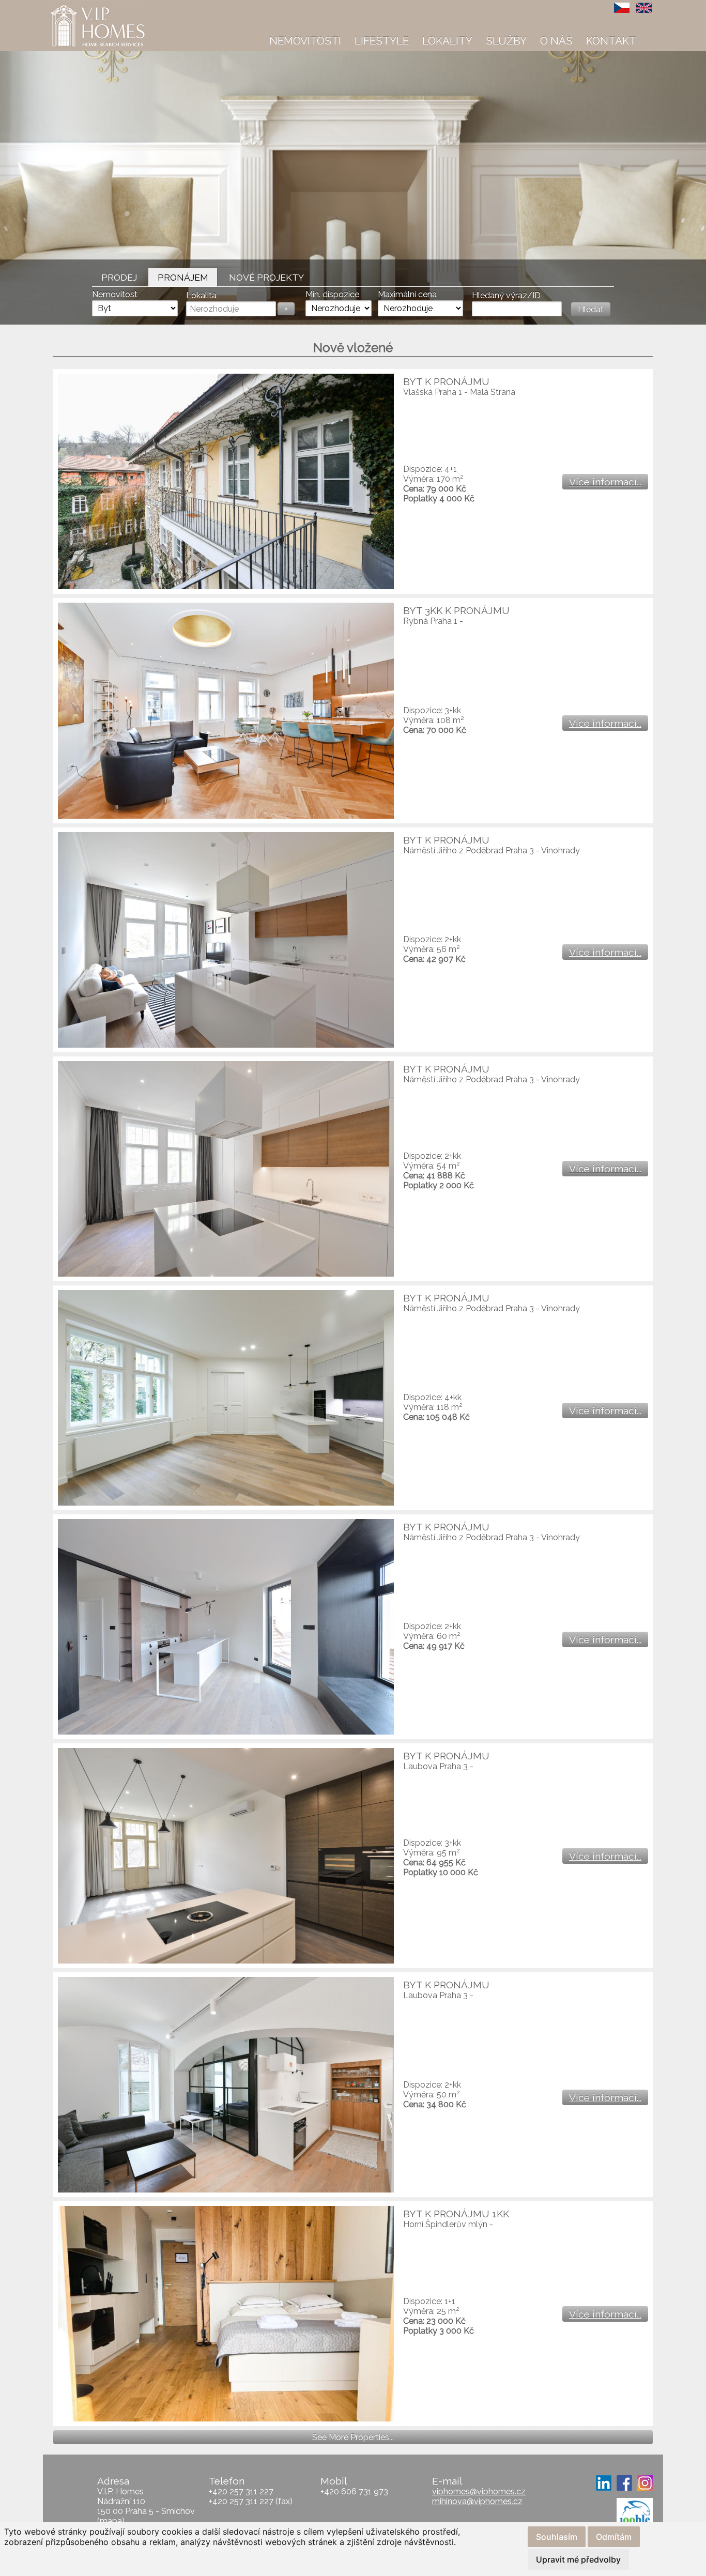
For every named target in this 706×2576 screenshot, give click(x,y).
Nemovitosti (305, 41)
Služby (506, 41)
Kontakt (611, 41)
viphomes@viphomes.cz (479, 2491)
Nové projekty (266, 277)
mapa (111, 2521)
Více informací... (605, 482)
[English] (644, 8)
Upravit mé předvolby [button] (578, 2559)
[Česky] (622, 8)
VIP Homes (68, 6)
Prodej (119, 277)
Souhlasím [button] (557, 2537)
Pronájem (183, 277)
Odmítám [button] (614, 2537)
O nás (556, 41)
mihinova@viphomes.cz (477, 2501)
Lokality (447, 41)
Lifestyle (382, 41)
